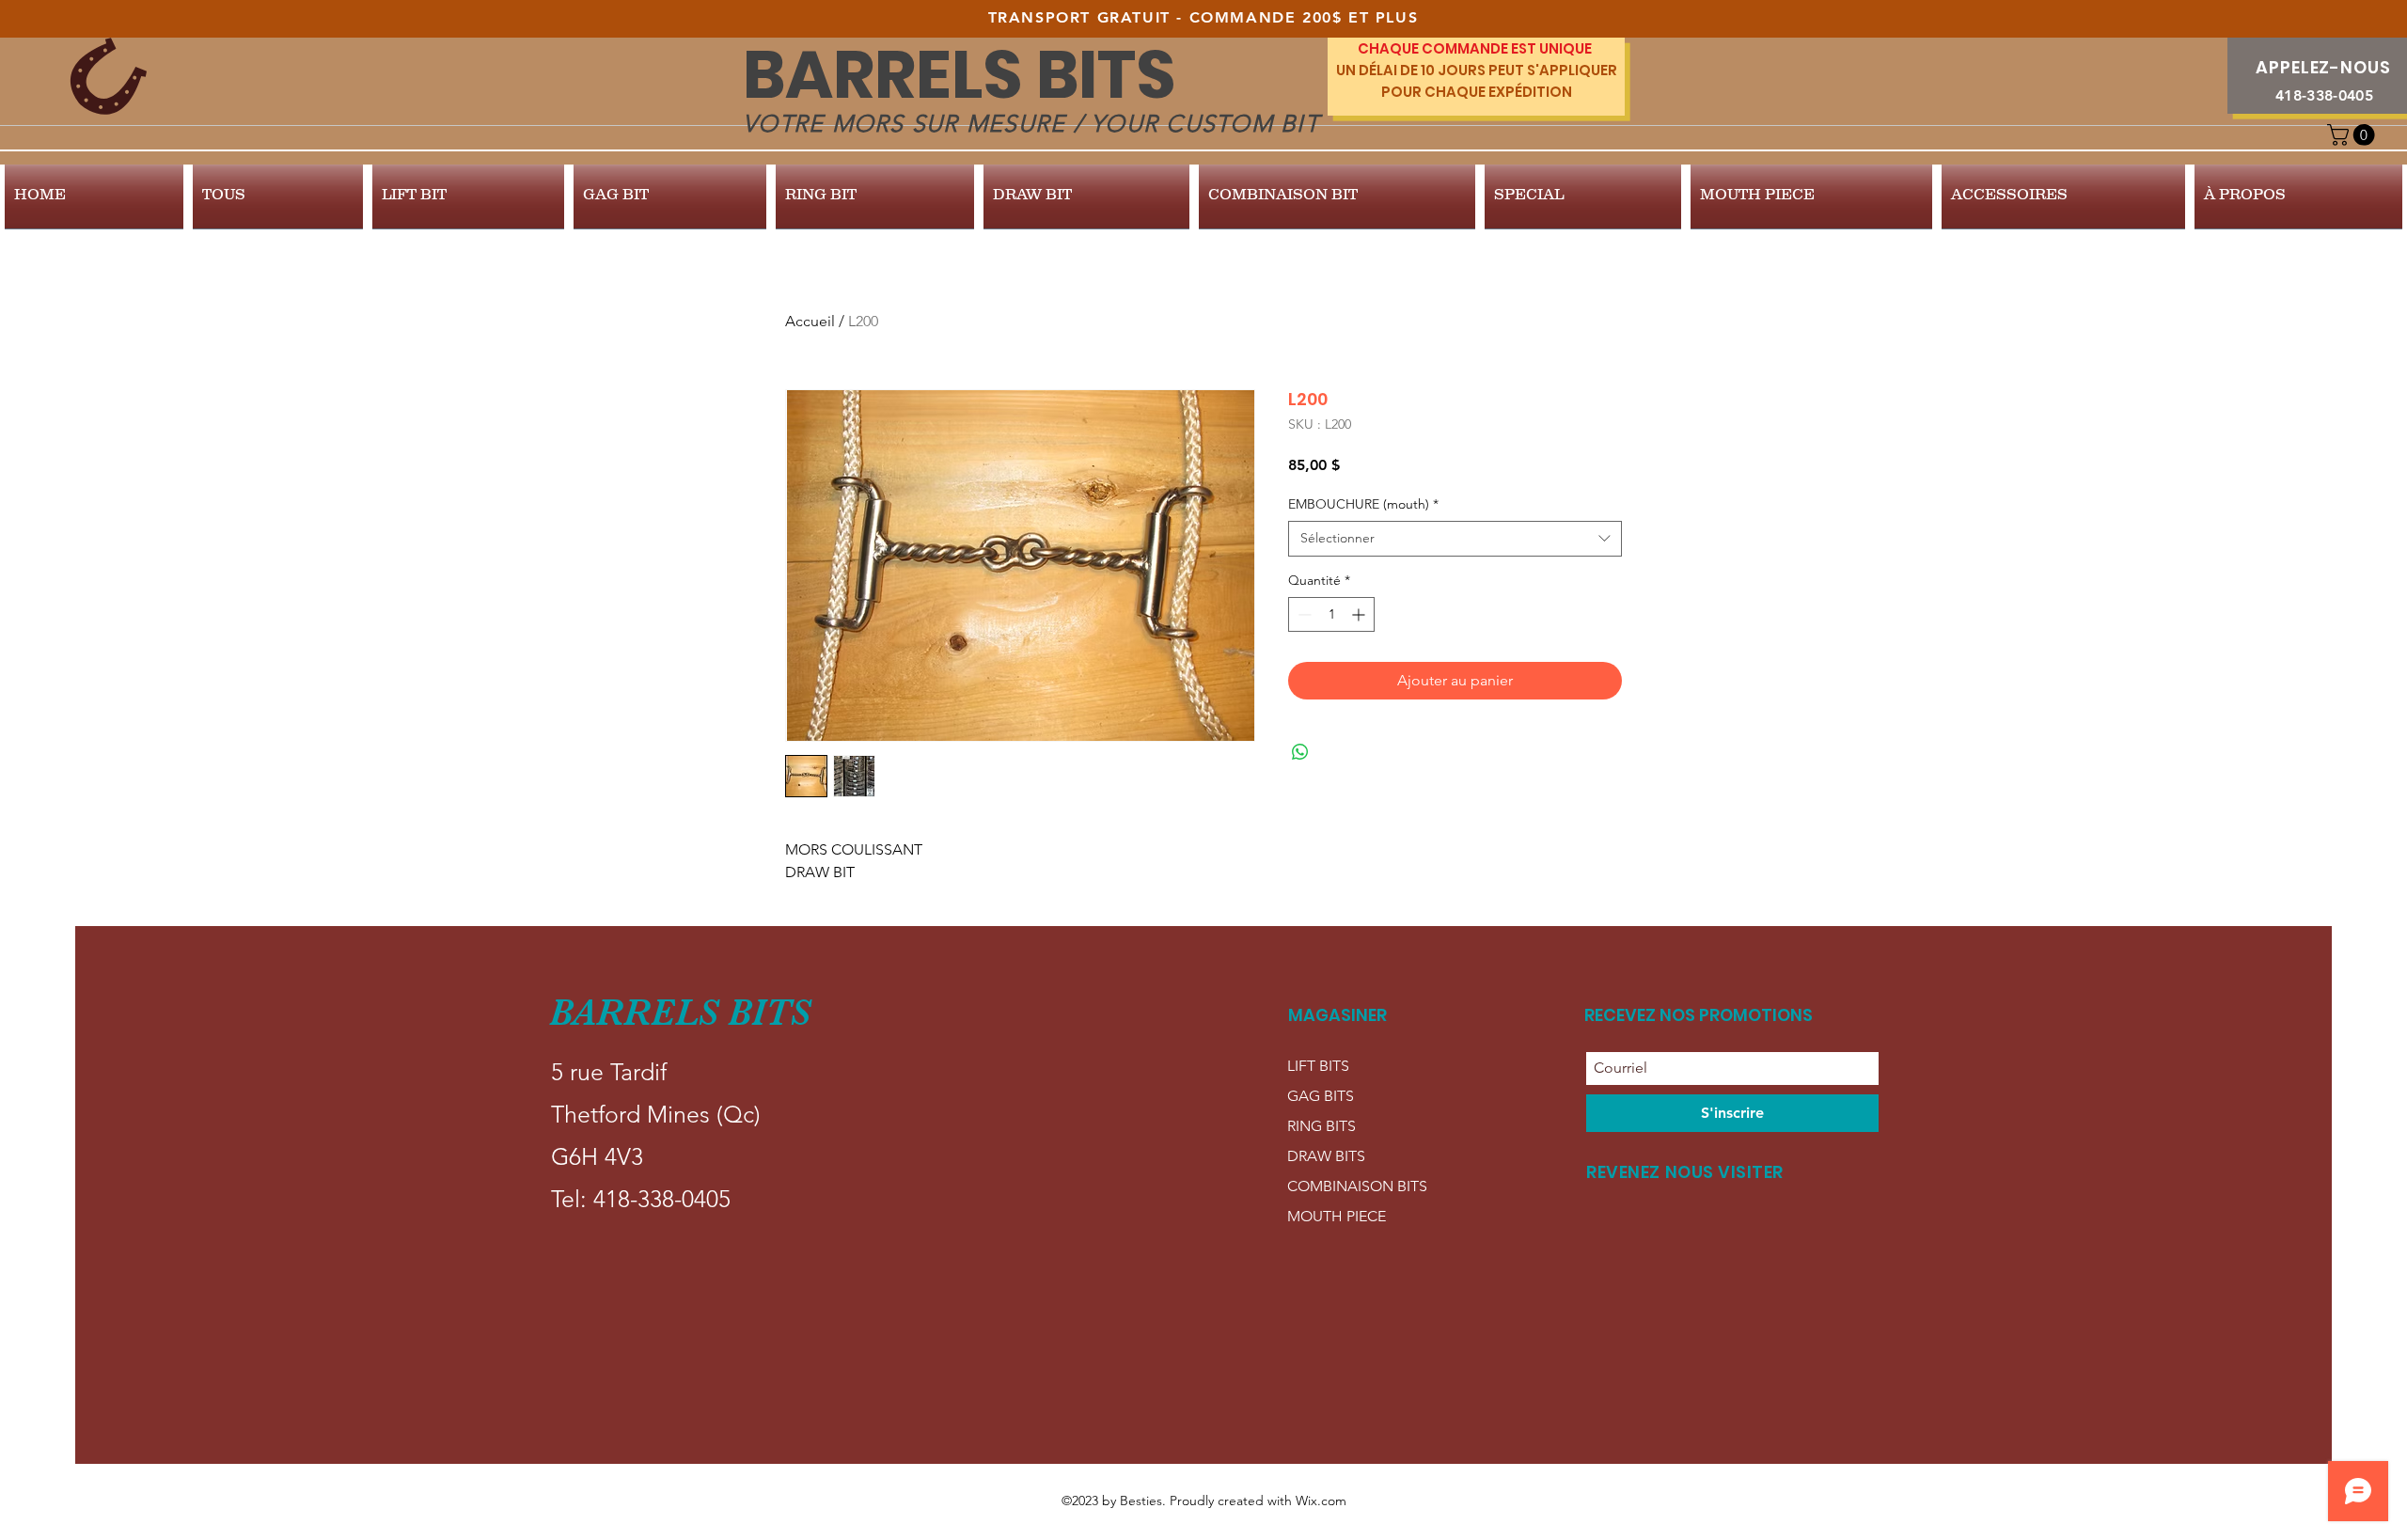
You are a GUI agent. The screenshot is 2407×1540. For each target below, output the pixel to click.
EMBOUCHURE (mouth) (1363, 504)
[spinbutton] (1331, 614)
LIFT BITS (1318, 1066)
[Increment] (1360, 614)
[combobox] (1455, 539)
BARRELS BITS (960, 75)
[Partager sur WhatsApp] (1300, 752)
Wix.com (1321, 1501)
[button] (2353, 135)
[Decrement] (1303, 614)
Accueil (810, 321)
